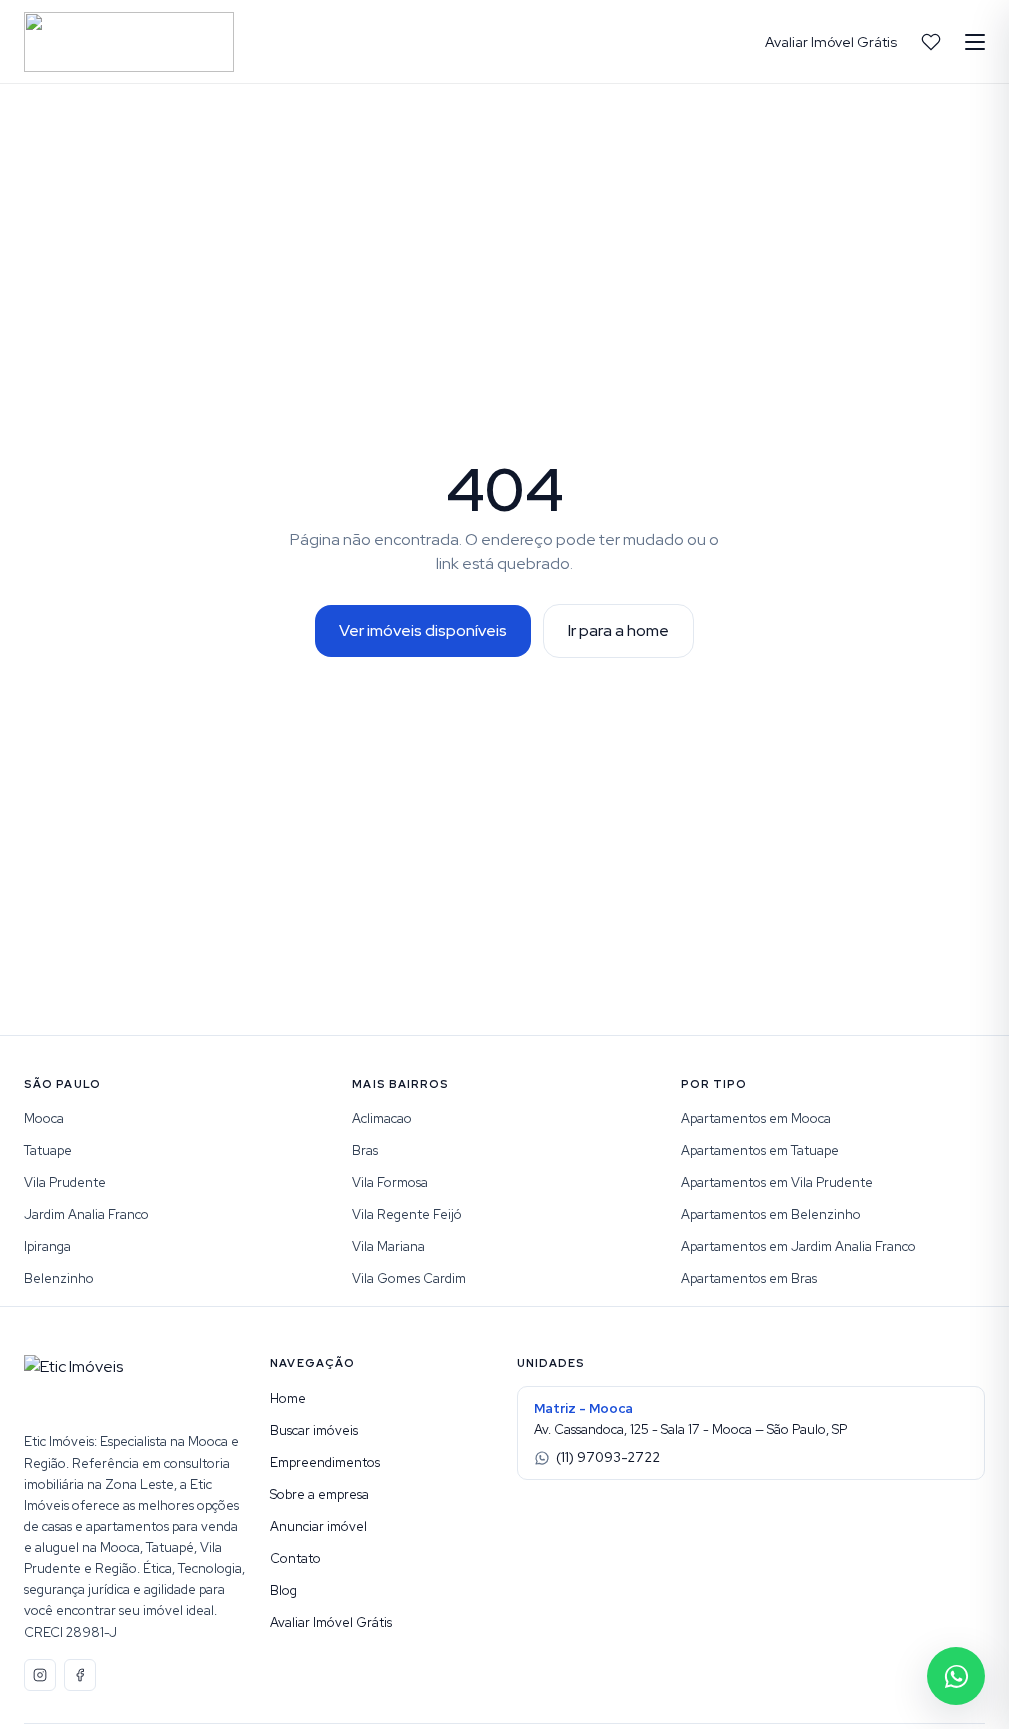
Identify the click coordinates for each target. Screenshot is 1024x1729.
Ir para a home (618, 630)
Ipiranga (47, 1246)
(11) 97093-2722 (608, 1457)
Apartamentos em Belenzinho (771, 1214)
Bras (365, 1150)
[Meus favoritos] (931, 42)
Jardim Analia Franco (86, 1214)
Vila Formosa (390, 1182)
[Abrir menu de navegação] (975, 42)
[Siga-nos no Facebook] (80, 1675)
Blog (283, 1590)
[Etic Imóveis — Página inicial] (129, 42)
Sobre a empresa (319, 1494)
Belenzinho (59, 1278)
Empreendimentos (325, 1462)
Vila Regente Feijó (407, 1214)
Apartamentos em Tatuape (760, 1150)
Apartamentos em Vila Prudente (777, 1182)
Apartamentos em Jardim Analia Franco (798, 1246)
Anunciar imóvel (318, 1526)
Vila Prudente (65, 1182)
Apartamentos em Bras (749, 1278)
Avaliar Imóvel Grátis (831, 42)
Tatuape (48, 1150)
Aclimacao (382, 1118)
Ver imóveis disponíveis (423, 630)
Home (288, 1398)
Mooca (44, 1118)
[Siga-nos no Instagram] (40, 1675)
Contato (295, 1558)
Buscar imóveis (314, 1430)
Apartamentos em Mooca (756, 1118)
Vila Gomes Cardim (409, 1278)
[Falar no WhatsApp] (956, 1676)
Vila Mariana (388, 1246)
